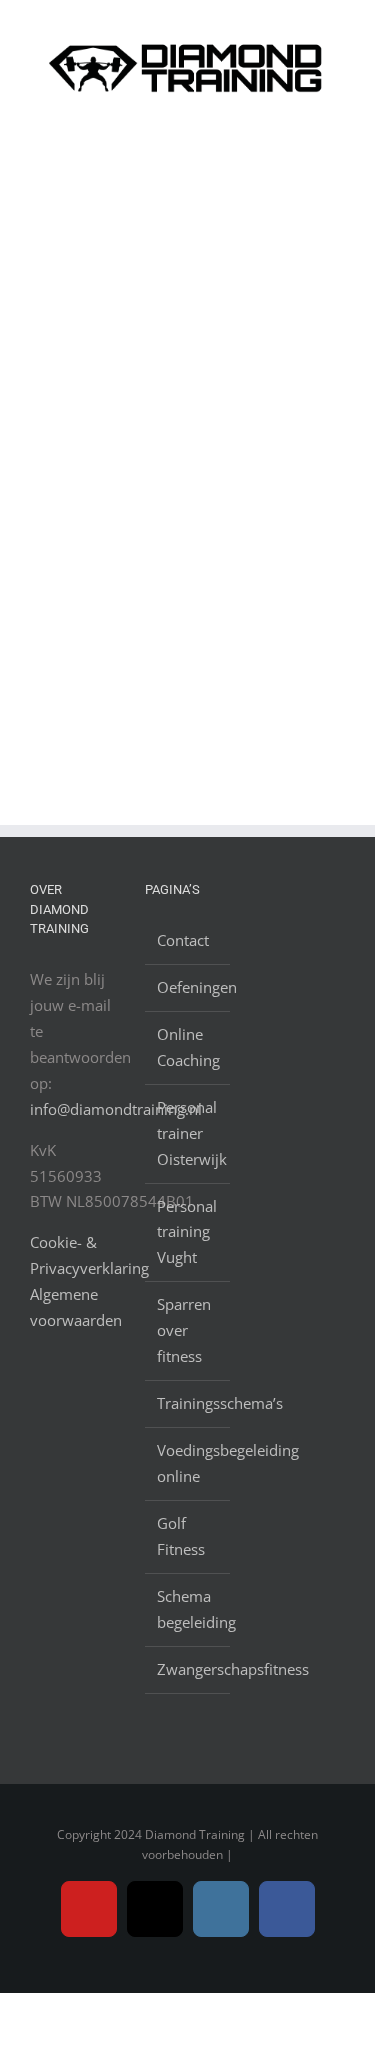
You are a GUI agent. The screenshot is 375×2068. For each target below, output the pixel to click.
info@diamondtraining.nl (116, 1109)
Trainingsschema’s (188, 1403)
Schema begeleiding (188, 1609)
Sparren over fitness (184, 1330)
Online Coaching (188, 1047)
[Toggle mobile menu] (337, 125)
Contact (183, 940)
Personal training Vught (187, 1232)
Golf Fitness (181, 1536)
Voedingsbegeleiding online (188, 1463)
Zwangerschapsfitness (188, 1669)
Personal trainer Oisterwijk (188, 1133)
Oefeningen (188, 987)
